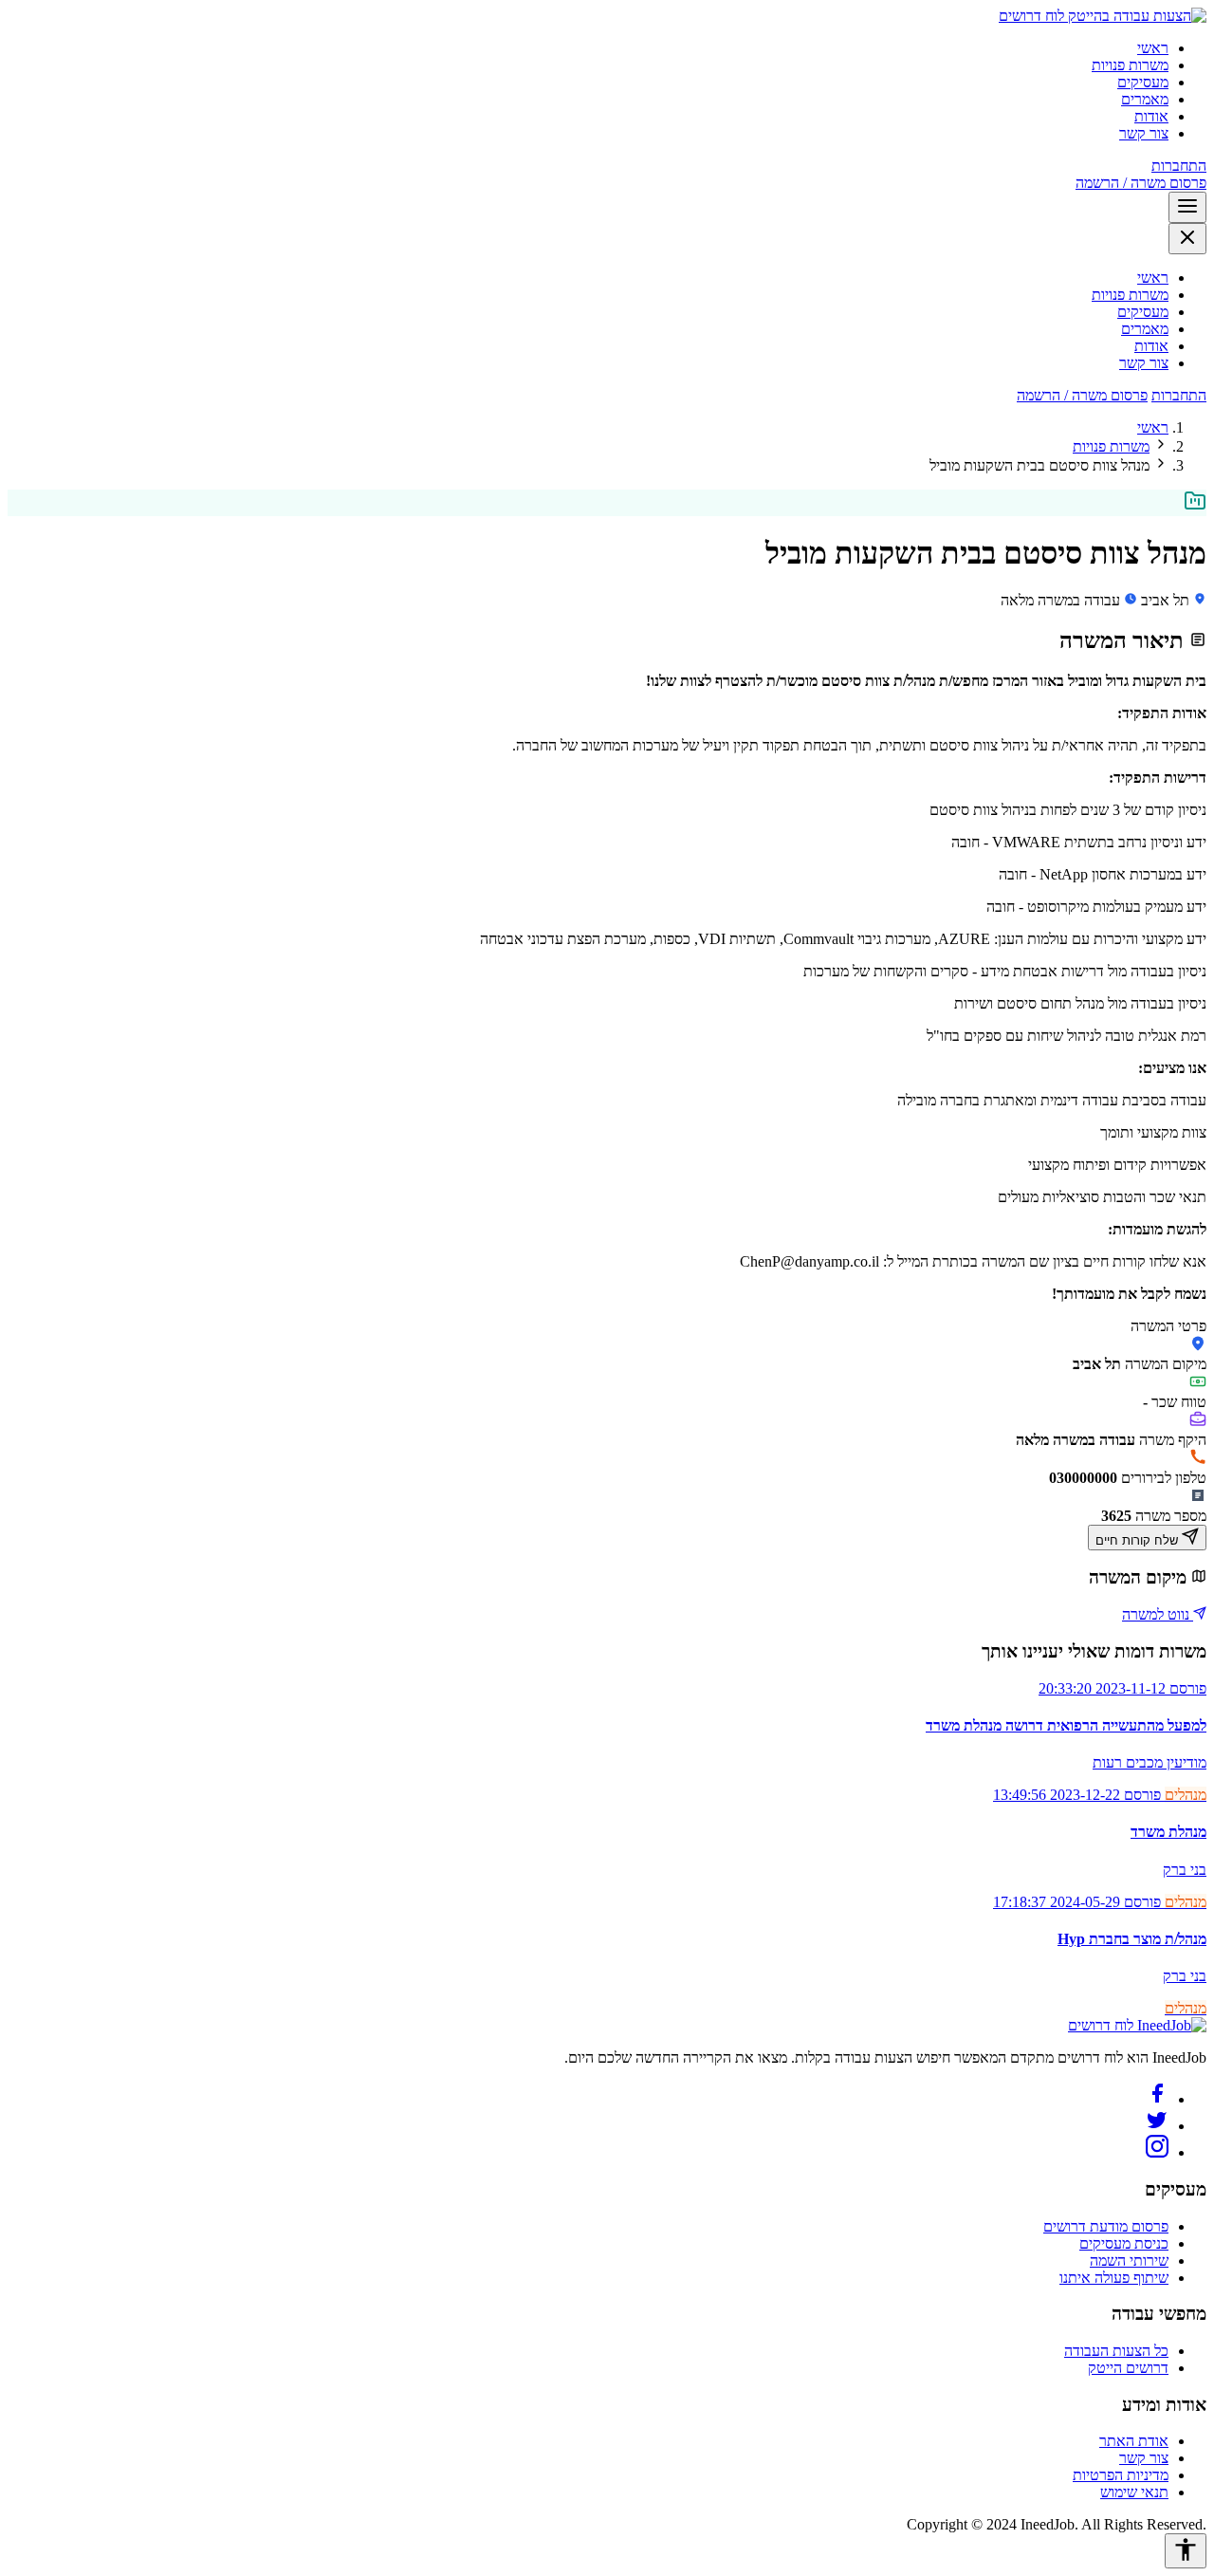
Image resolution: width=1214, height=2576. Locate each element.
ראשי (1153, 48)
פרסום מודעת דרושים (1106, 2226)
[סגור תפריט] (1187, 239)
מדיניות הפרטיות (1121, 2475)
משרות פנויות (1130, 65)
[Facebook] (1157, 2099)
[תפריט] (1187, 207)
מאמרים (1145, 99)
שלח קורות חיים (1139, 1540)
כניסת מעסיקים (1124, 2243)
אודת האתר (1134, 2441)
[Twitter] (1157, 2126)
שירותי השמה (1129, 2261)
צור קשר (1144, 133)
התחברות (1179, 166)
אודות (1151, 116)
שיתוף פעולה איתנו (1114, 2278)
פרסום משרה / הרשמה (1141, 183)
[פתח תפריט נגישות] (1186, 2551)
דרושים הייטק (1128, 2368)
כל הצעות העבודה (1116, 2351)
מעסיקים (1143, 82)
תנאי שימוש (1134, 2492)
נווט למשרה (1158, 1614)
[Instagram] (1157, 2152)
